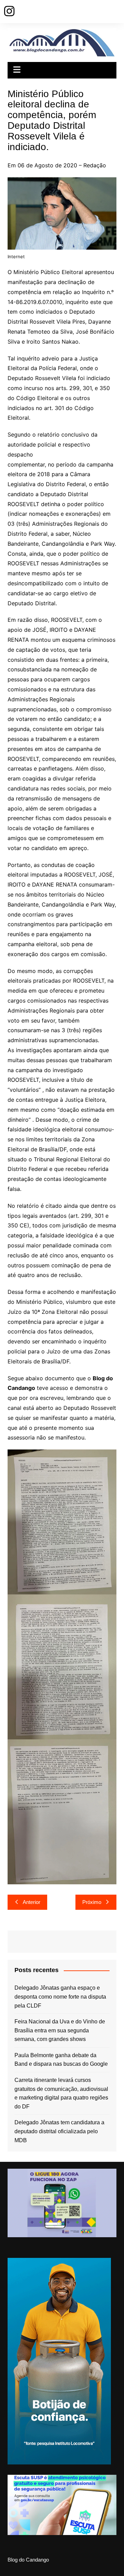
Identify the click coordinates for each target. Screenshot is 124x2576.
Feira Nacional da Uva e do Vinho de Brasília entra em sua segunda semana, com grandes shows (60, 2030)
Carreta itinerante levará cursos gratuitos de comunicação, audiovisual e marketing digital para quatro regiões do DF (61, 2093)
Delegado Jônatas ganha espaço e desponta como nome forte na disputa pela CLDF (60, 1997)
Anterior (32, 1902)
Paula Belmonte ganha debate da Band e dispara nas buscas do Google (61, 2060)
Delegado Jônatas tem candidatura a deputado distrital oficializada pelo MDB (59, 2131)
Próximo (92, 1902)
